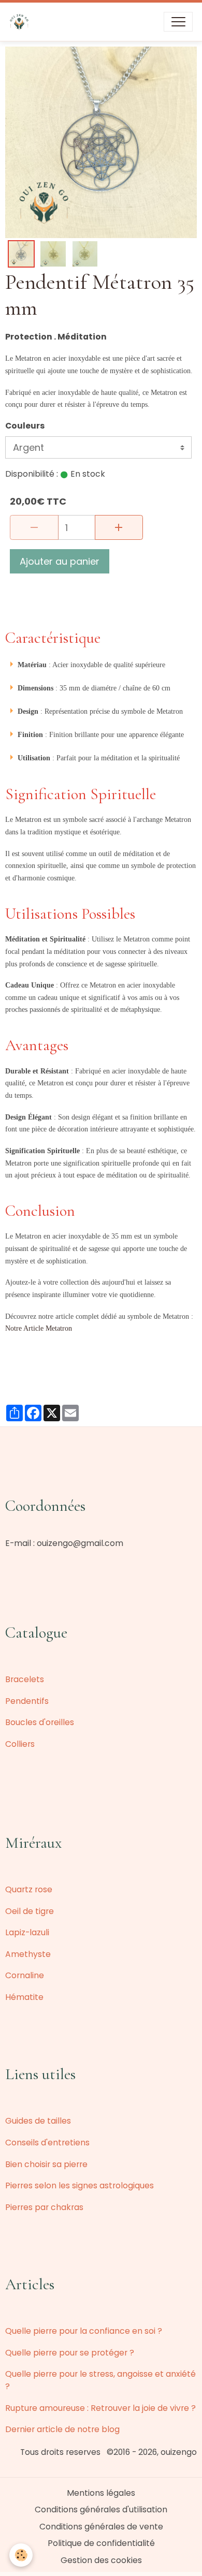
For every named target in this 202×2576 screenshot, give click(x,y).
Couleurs (25, 426)
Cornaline (25, 1975)
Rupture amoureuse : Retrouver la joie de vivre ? (100, 2408)
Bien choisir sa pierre (46, 2164)
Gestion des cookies (101, 2560)
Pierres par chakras (44, 2207)
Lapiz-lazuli (27, 1932)
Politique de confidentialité (101, 2543)
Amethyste (28, 1954)
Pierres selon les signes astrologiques (80, 2185)
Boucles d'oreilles (40, 1722)
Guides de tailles (38, 2121)
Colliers (20, 1744)
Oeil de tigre (30, 1911)
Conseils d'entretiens (47, 2143)
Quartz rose (29, 1889)
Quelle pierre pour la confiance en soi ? (84, 2331)
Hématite (24, 1997)
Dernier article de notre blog (62, 2429)
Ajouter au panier (60, 561)
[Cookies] (21, 2555)
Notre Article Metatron (39, 1328)
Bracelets (25, 1679)
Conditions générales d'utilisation (101, 2509)
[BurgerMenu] (178, 22)
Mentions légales (101, 2493)
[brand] (21, 22)
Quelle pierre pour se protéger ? (70, 2353)
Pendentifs (27, 1701)
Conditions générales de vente (101, 2527)
